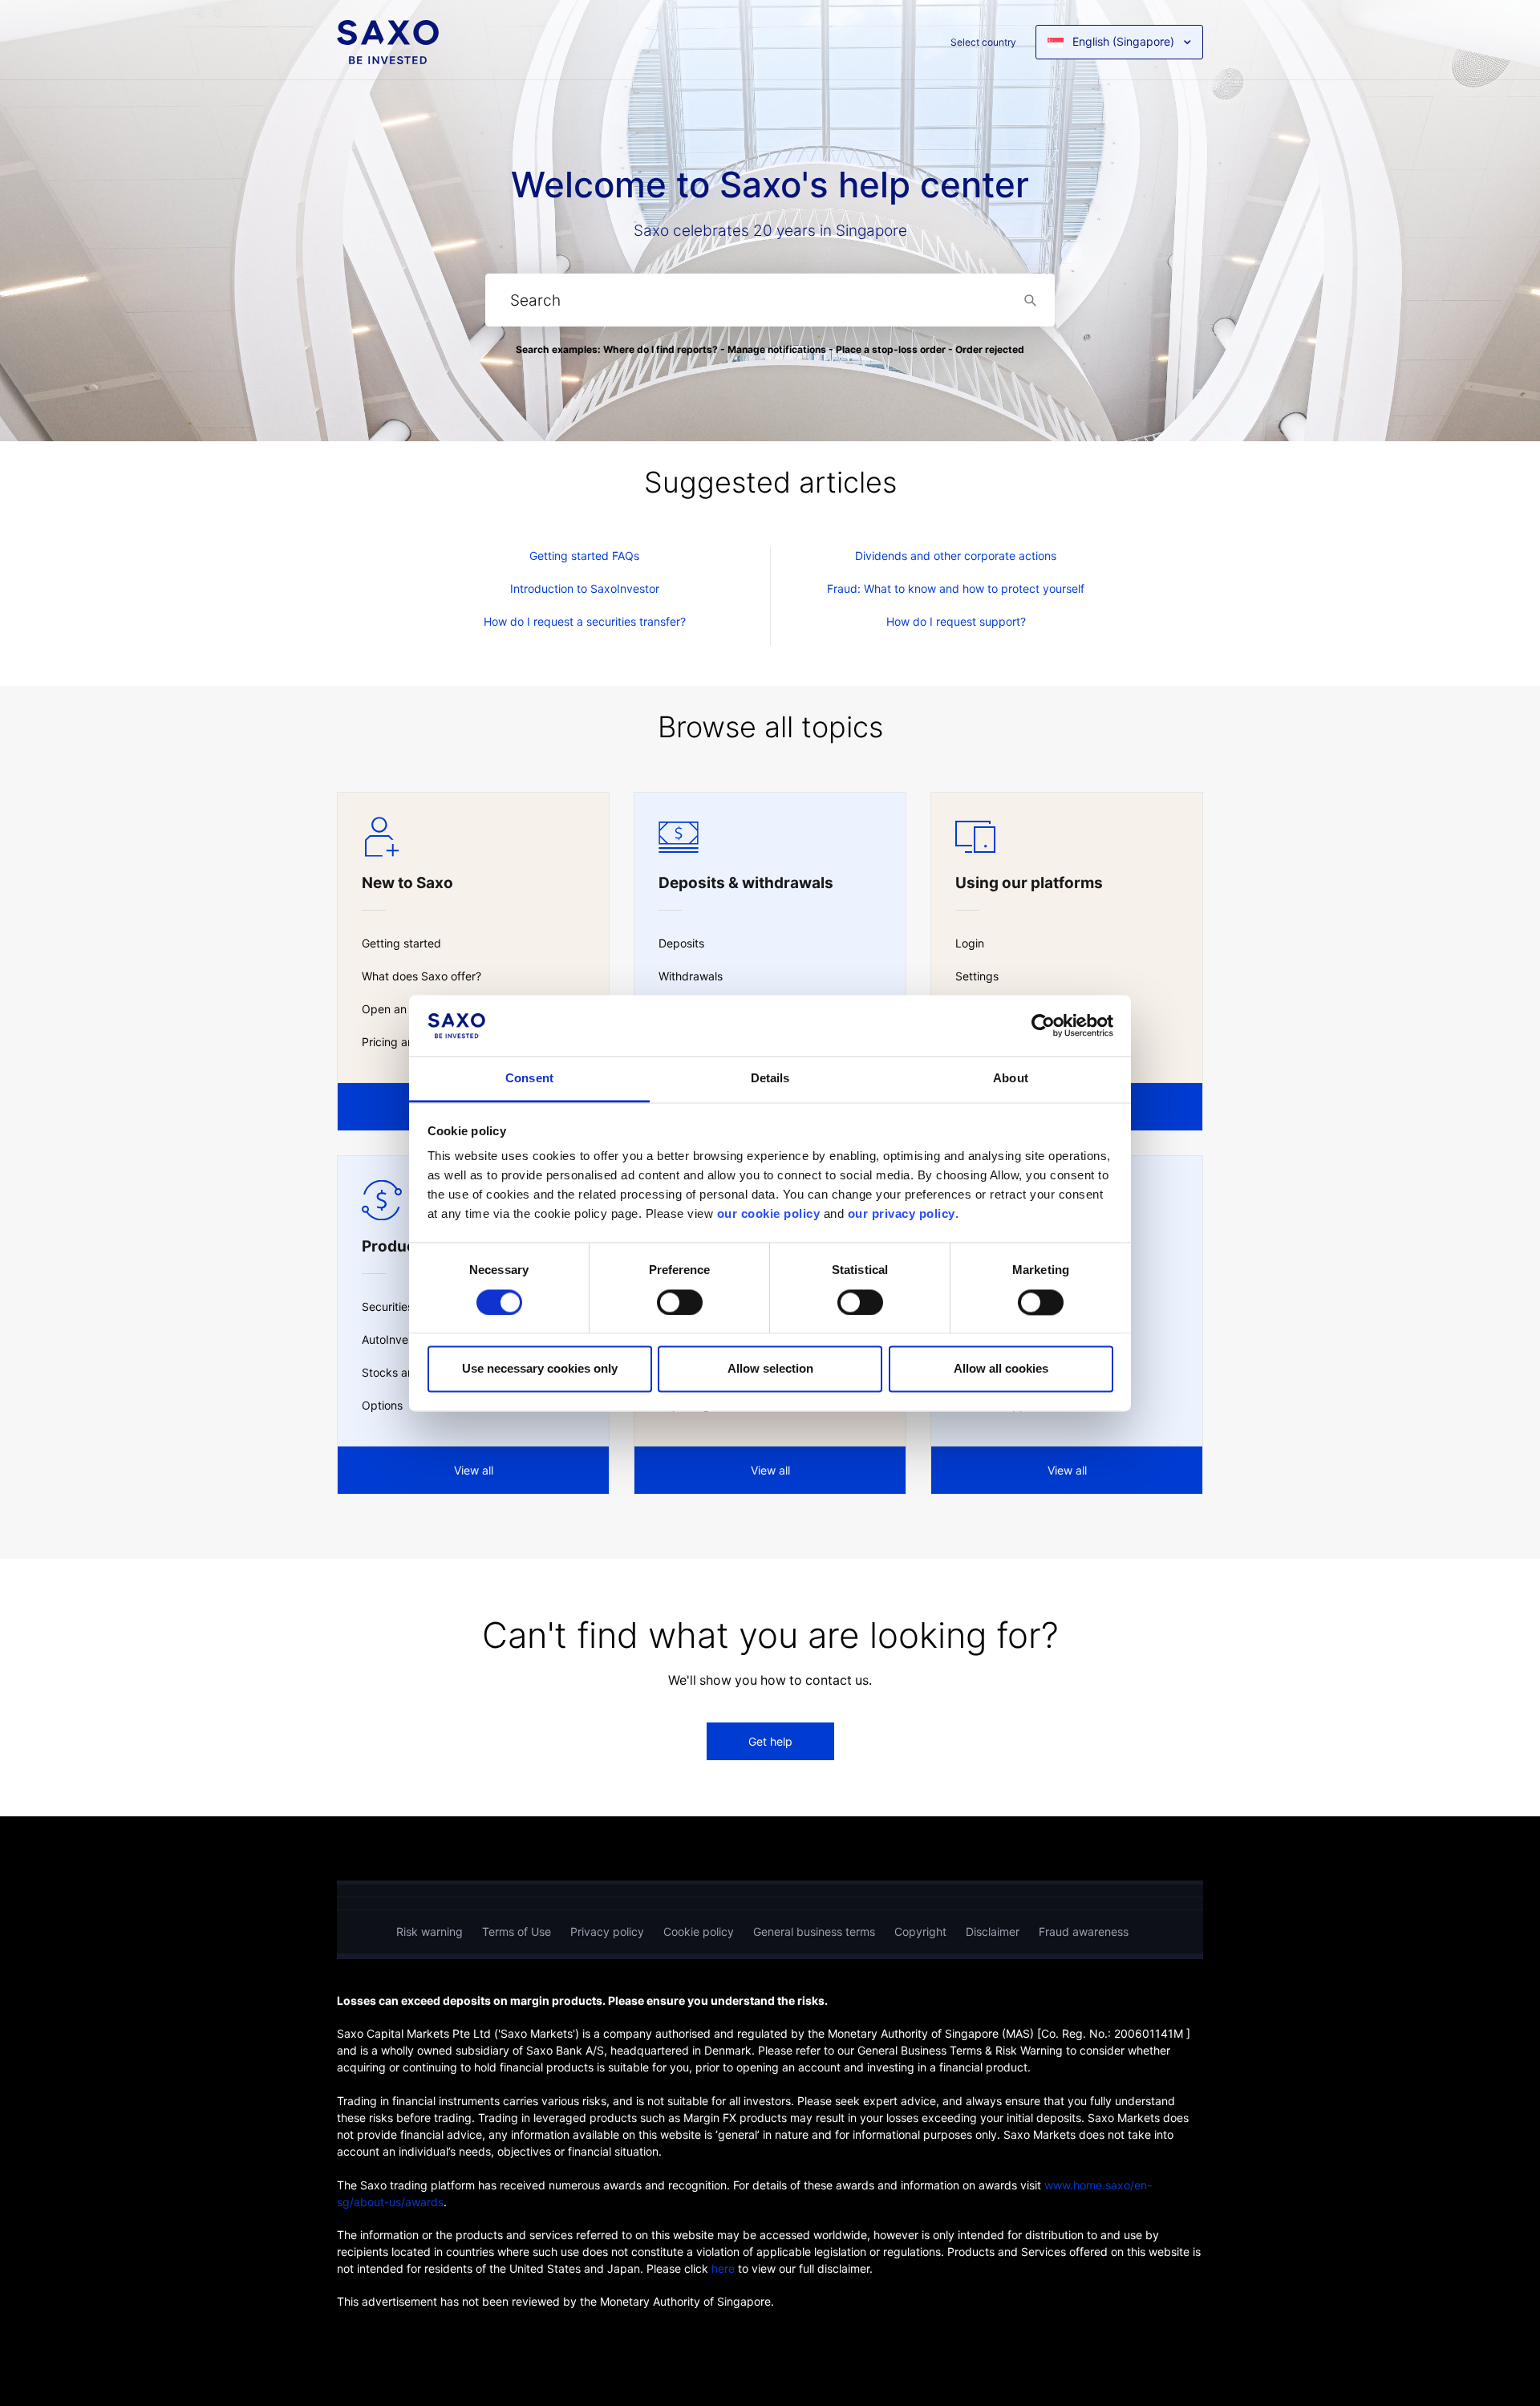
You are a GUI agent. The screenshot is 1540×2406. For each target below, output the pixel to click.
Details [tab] (770, 1079)
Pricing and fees (404, 1042)
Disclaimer (993, 1931)
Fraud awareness (1084, 1931)
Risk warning (430, 1931)
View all (474, 1470)
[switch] (680, 1302)
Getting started (401, 943)
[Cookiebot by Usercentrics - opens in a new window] (1043, 1025)
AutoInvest (390, 1339)
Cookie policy (699, 1931)
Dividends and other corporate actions (956, 556)
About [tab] (1011, 1079)
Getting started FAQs (584, 556)
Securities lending (408, 1306)
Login (970, 943)
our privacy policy (902, 1214)
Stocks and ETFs (406, 1372)
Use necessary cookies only (540, 1369)
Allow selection (770, 1369)
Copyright (920, 1931)
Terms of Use (517, 1931)
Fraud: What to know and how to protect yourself (956, 588)
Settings (977, 976)
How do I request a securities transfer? (585, 621)
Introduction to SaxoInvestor (585, 588)
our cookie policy (769, 1214)
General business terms (814, 1931)
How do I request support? (956, 621)
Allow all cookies (1001, 1369)
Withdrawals (691, 976)
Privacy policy (607, 1931)
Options (382, 1405)
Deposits (681, 943)
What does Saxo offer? (421, 976)
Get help (770, 1741)
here (723, 2268)
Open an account (407, 1009)
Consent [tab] (529, 1079)
